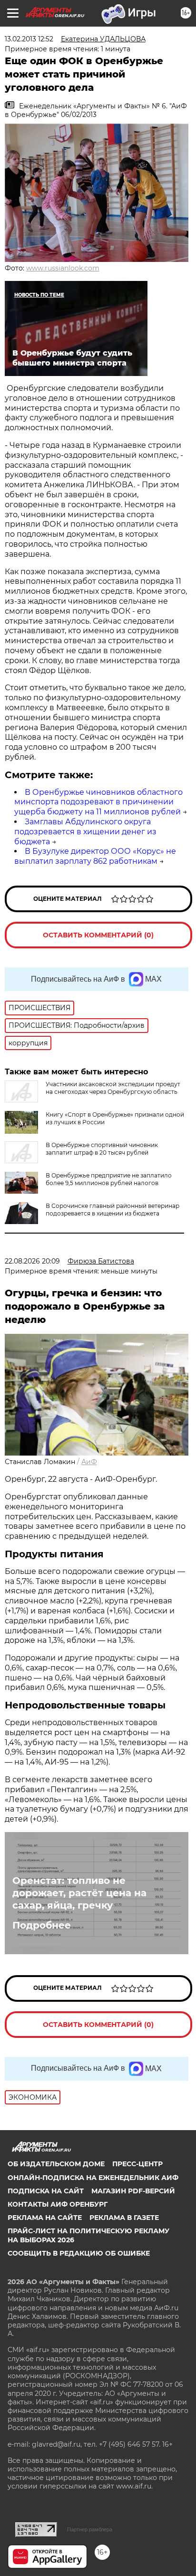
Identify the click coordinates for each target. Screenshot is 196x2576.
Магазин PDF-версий (133, 2191)
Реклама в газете (124, 2218)
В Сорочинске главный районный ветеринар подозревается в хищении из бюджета (113, 1210)
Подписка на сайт (46, 2191)
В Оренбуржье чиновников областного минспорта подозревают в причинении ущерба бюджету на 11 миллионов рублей (98, 802)
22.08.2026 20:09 (32, 1261)
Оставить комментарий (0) (98, 935)
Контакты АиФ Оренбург (58, 2204)
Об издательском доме (56, 2164)
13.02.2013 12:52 (29, 39)
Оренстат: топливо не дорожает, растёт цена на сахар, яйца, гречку (79, 1893)
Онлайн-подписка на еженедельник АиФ (93, 2178)
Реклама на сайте (45, 2218)
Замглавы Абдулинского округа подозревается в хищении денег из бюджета (85, 832)
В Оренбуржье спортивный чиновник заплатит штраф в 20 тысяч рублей (102, 1149)
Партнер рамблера (90, 2529)
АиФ (89, 1462)
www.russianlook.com (63, 268)
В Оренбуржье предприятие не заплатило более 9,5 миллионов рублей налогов (109, 1179)
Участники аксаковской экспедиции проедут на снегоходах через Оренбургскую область (113, 1088)
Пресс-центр (137, 2164)
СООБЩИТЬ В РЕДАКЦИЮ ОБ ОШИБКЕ (79, 2253)
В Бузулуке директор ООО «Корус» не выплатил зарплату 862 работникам (95, 856)
